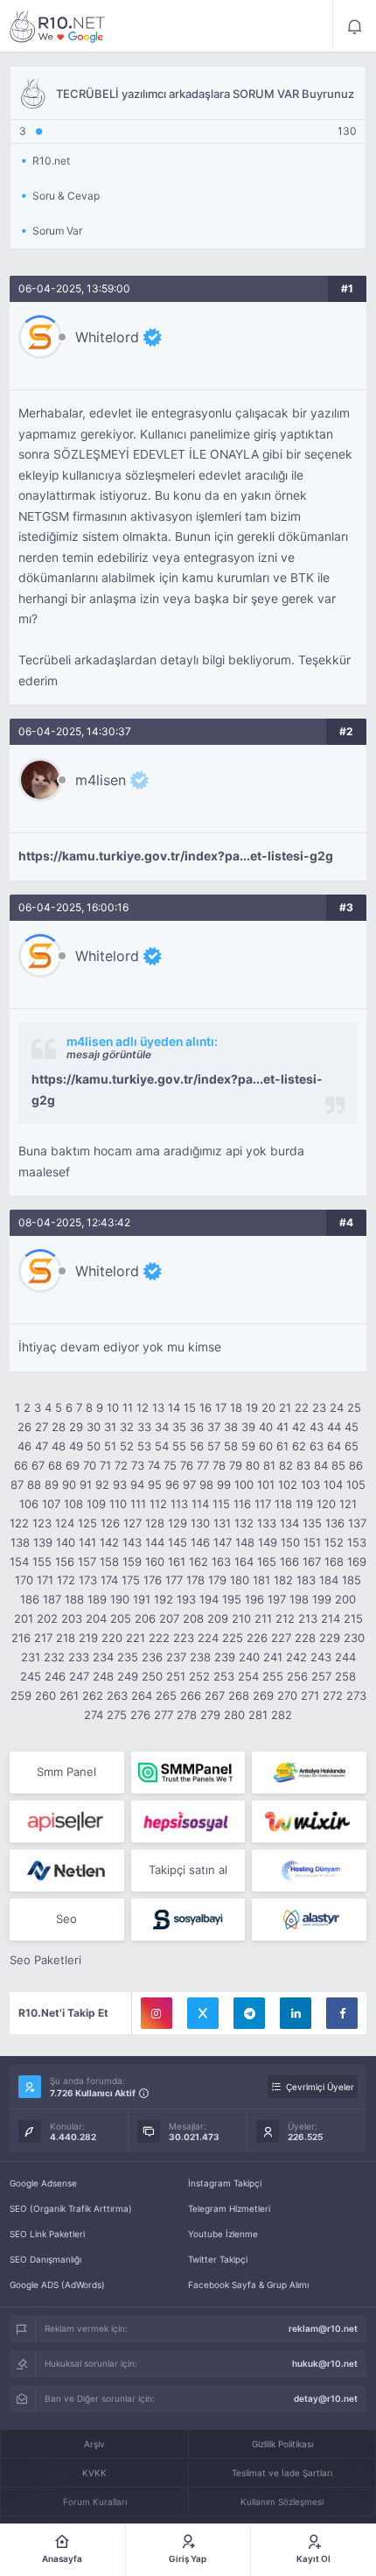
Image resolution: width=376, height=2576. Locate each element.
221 (136, 1638)
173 (88, 1580)
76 (187, 1465)
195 (232, 1599)
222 (159, 1638)
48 (59, 1446)
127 (132, 1523)
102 (288, 1485)
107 (51, 1504)
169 (357, 1562)
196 (254, 1599)
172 (66, 1580)
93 (120, 1485)
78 (219, 1465)
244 (345, 1657)
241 (273, 1657)
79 (236, 1465)
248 (103, 1676)
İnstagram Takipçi (225, 2183)
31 (110, 1427)
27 (42, 1427)
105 (356, 1485)
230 (354, 1638)
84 (321, 1465)
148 (245, 1542)
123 (42, 1523)
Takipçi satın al (188, 1870)
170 (24, 1580)
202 (47, 1618)
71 (105, 1465)
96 (172, 1485)
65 (352, 1446)
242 (296, 1657)
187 (52, 1599)
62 (299, 1446)
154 (19, 1562)
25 (354, 1407)
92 (102, 1485)
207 (169, 1618)
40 (266, 1427)
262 (93, 1695)
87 (17, 1485)
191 (142, 1599)
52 (127, 1446)
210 (241, 1618)
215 (353, 1618)
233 (79, 1657)
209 (218, 1618)
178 (195, 1580)
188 (74, 1599)
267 (215, 1695)
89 (52, 1485)
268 (239, 1695)
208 (193, 1618)
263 (117, 1695)
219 (88, 1638)
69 (73, 1465)
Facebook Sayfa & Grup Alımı (248, 2285)
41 (282, 1427)
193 (186, 1599)
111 (138, 1504)
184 (329, 1580)
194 (209, 1599)
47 (42, 1446)
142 (109, 1542)
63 (317, 1446)
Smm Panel (66, 1772)
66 (21, 1465)
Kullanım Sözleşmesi (282, 2502)
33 (144, 1427)
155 (42, 1562)
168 (334, 1562)
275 (117, 1715)
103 (310, 1485)
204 (96, 1618)
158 (109, 1562)
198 (299, 1599)
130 (200, 1523)
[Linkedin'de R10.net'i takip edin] (296, 2013)
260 (45, 1695)
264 (142, 1695)
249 (128, 1676)
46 (24, 1446)
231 (31, 1657)
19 (252, 1407)
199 (322, 1599)
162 (198, 1562)
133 (267, 1523)
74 (154, 1465)
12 (143, 1407)
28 (59, 1427)
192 (164, 1599)
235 (128, 1657)
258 (345, 1676)
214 (331, 1618)
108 (73, 1504)
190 (120, 1599)
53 (144, 1446)
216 (21, 1638)
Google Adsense (43, 2183)
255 (273, 1676)
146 (200, 1542)
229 (330, 1638)
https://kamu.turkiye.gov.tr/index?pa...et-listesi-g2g (176, 856)
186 (30, 1599)
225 (233, 1638)
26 (24, 1427)
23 (319, 1407)
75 (170, 1465)
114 (200, 1504)
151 (312, 1542)
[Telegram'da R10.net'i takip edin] (249, 2013)
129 (178, 1523)
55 (179, 1446)
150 (290, 1542)
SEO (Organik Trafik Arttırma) (71, 2208)
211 (263, 1618)
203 (72, 1618)
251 (176, 1676)
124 (65, 1523)
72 (121, 1465)
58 (231, 1446)
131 (222, 1523)
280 (234, 1715)
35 (179, 1427)
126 (110, 1523)
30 (94, 1427)
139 (43, 1542)
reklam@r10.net (323, 2328)
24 (337, 1407)
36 (197, 1427)
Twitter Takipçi (218, 2259)
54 (162, 1446)
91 (86, 1485)
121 (348, 1504)
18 (236, 1407)
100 (244, 1485)
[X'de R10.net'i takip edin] (203, 2013)
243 (321, 1657)
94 (137, 1485)
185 (352, 1580)
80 (253, 1465)
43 (317, 1427)
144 (155, 1542)
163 (221, 1562)
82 (286, 1465)
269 (263, 1695)
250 (152, 1676)
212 (285, 1618)
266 (191, 1695)
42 (299, 1427)
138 (20, 1542)
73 (138, 1465)
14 (174, 1407)
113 (179, 1504)
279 (210, 1715)
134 (289, 1523)
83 (303, 1465)
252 (199, 1676)
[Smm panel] (188, 1772)
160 (155, 1562)
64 (334, 1446)
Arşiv (94, 2444)
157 (87, 1562)
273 (356, 1695)
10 (113, 1407)
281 (258, 1715)
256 (297, 1676)
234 (103, 1657)
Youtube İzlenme (223, 2234)
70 (90, 1465)
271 (310, 1695)
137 (357, 1523)
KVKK (94, 2473)
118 (283, 1504)
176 (153, 1580)
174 (109, 1580)
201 (24, 1618)
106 (29, 1504)
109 (96, 1504)
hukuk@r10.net (325, 2363)
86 (356, 1465)
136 (335, 1523)
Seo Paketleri (45, 1960)
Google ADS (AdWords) (57, 2285)
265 (166, 1695)
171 (45, 1580)
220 (112, 1638)
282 (282, 1715)
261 (69, 1695)
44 (334, 1427)
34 (162, 1427)
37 (214, 1427)
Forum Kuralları (95, 2502)
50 (94, 1446)
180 (240, 1580)
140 (66, 1542)
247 (79, 1676)
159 (132, 1562)
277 (164, 1715)
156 (65, 1562)
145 (178, 1542)
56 (197, 1446)
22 (302, 1407)
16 (205, 1407)
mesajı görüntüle (109, 1054)
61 (282, 1446)
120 (326, 1504)
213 (308, 1618)
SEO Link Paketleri (47, 2234)
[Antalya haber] (309, 1772)
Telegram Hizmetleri (229, 2208)
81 (269, 1465)
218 (66, 1638)
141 (87, 1542)
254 (248, 1676)
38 (231, 1427)
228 (305, 1638)
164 (244, 1562)
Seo (66, 1919)
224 (208, 1638)
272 (333, 1695)
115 (221, 1504)
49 (76, 1446)
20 (268, 1407)
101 (266, 1485)
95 (155, 1485)
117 (263, 1504)
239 (225, 1657)
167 (312, 1562)
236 (152, 1657)
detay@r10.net (326, 2398)
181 (261, 1580)
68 (55, 1465)
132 (244, 1523)
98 (206, 1485)
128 (155, 1523)
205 (121, 1618)
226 (257, 1638)
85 (338, 1465)
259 (21, 1695)
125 (87, 1523)
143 (132, 1542)
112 (158, 1504)
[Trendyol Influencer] (309, 1821)
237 (176, 1657)
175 (131, 1580)
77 (203, 1465)
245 (31, 1676)
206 (145, 1618)
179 (217, 1580)
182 (283, 1580)
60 (266, 1446)
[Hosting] (67, 1871)
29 (76, 1427)
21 (285, 1407)
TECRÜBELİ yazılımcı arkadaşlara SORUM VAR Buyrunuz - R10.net (58, 26)
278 (187, 1715)
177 (174, 1580)
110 (118, 1504)
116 (242, 1504)
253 (224, 1676)
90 (69, 1485)
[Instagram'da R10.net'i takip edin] (157, 2013)
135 (312, 1523)
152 (334, 1542)
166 (289, 1562)
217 (43, 1638)
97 (189, 1485)
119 (304, 1504)
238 (200, 1657)
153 (357, 1542)
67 (38, 1465)
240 (249, 1657)
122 (19, 1523)
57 (214, 1446)
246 (55, 1676)
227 (281, 1638)
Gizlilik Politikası (282, 2444)
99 (224, 1485)
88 (34, 1485)
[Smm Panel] (67, 1821)
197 (277, 1599)
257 (321, 1676)
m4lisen (101, 780)
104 (333, 1485)
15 (190, 1407)
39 (248, 1427)
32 (127, 1427)
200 (345, 1599)
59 (248, 1446)
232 (54, 1657)
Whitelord (107, 337)
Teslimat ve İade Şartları (282, 2473)
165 (267, 1562)
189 (97, 1599)
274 (94, 1715)
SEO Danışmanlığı (45, 2259)
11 (128, 1407)
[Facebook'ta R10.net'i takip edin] (342, 2013)
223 (184, 1638)
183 (306, 1580)
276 (140, 1715)
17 (221, 1407)
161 (177, 1562)
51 (110, 1446)
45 (352, 1427)
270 (287, 1695)
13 (158, 1407)
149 (268, 1542)
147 (223, 1542)
